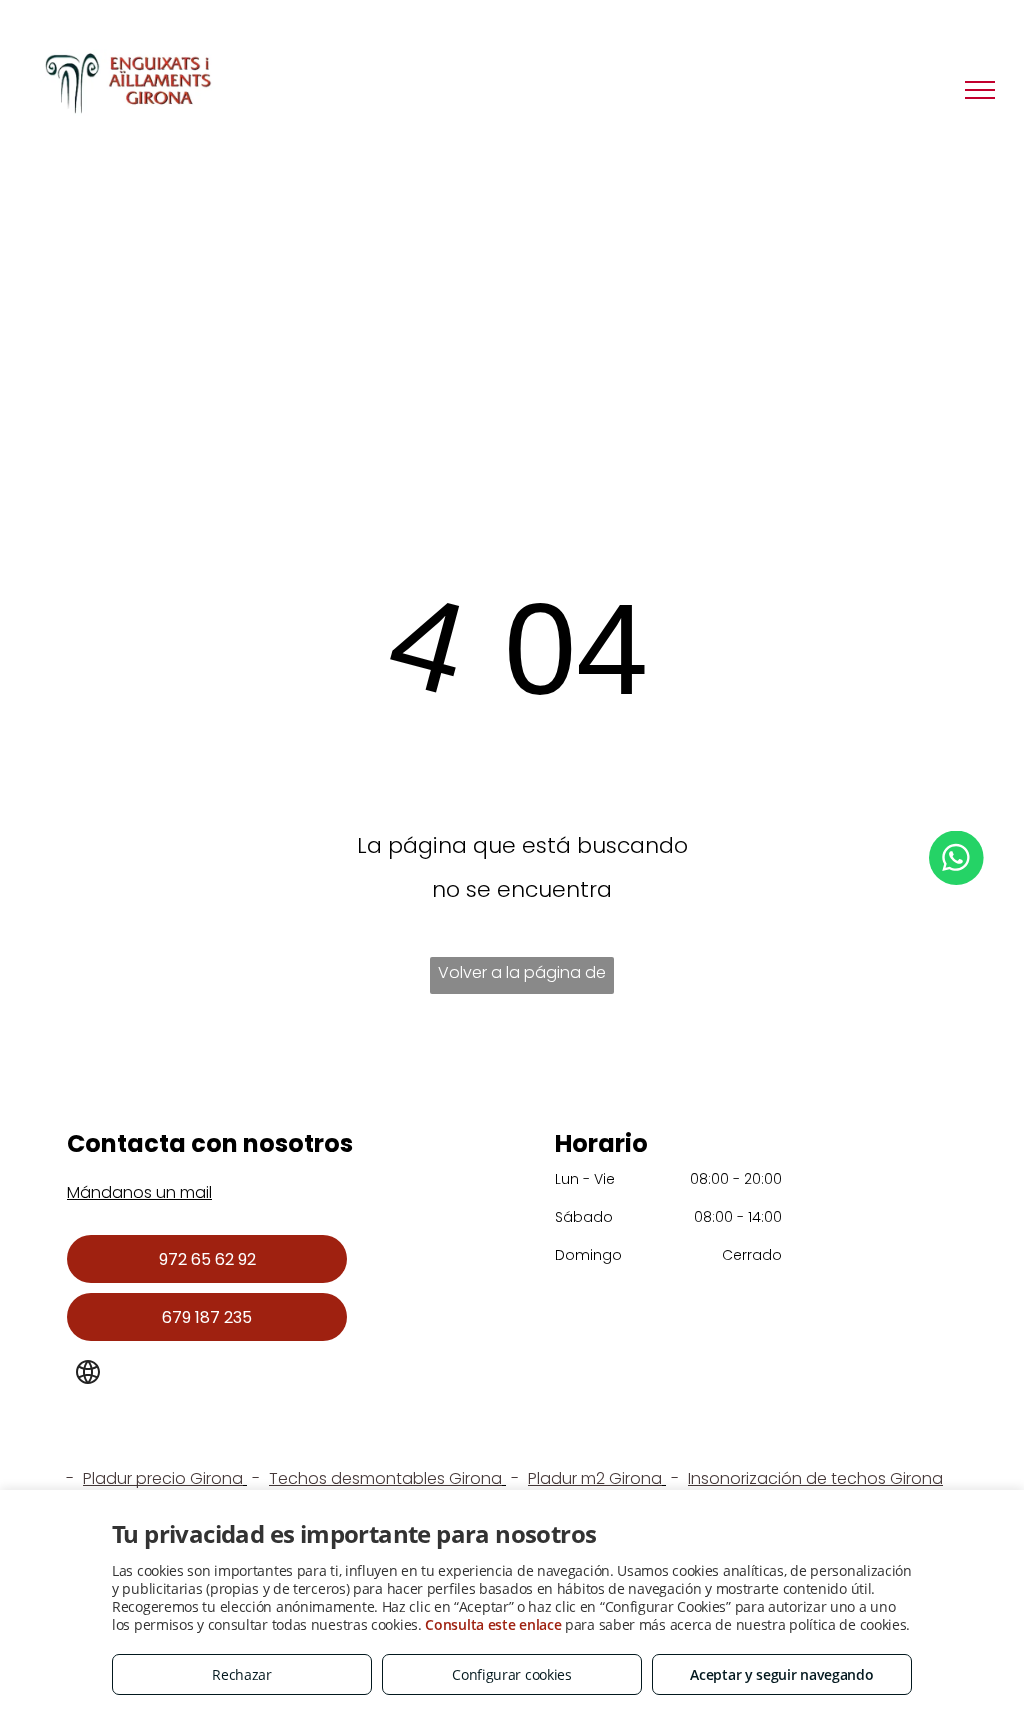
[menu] (980, 90)
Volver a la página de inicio (522, 977)
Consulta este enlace (493, 1624)
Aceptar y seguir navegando (781, 1674)
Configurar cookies (512, 1674)
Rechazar (242, 1674)
